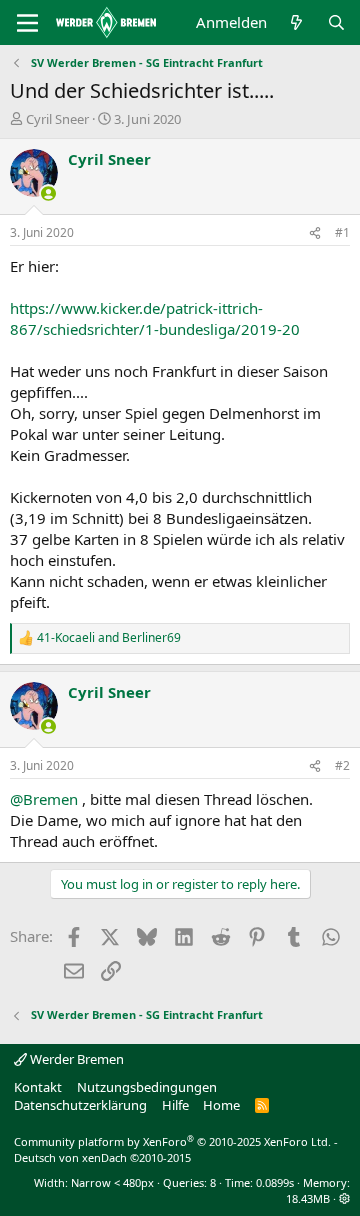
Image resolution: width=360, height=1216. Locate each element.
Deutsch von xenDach (102, 1157)
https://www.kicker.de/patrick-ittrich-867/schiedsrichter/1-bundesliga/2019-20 (155, 318)
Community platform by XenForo (172, 1141)
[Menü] (27, 23)
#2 (342, 765)
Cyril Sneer (57, 119)
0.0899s (275, 1182)
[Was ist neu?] (296, 22)
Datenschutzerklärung (80, 1105)
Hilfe (175, 1105)
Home (221, 1105)
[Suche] (336, 22)
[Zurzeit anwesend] (48, 193)
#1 (342, 232)
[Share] (315, 233)
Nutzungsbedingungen (147, 1087)
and (109, 638)
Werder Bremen (75, 1059)
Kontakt (38, 1087)
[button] (344, 1198)
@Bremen (44, 799)
